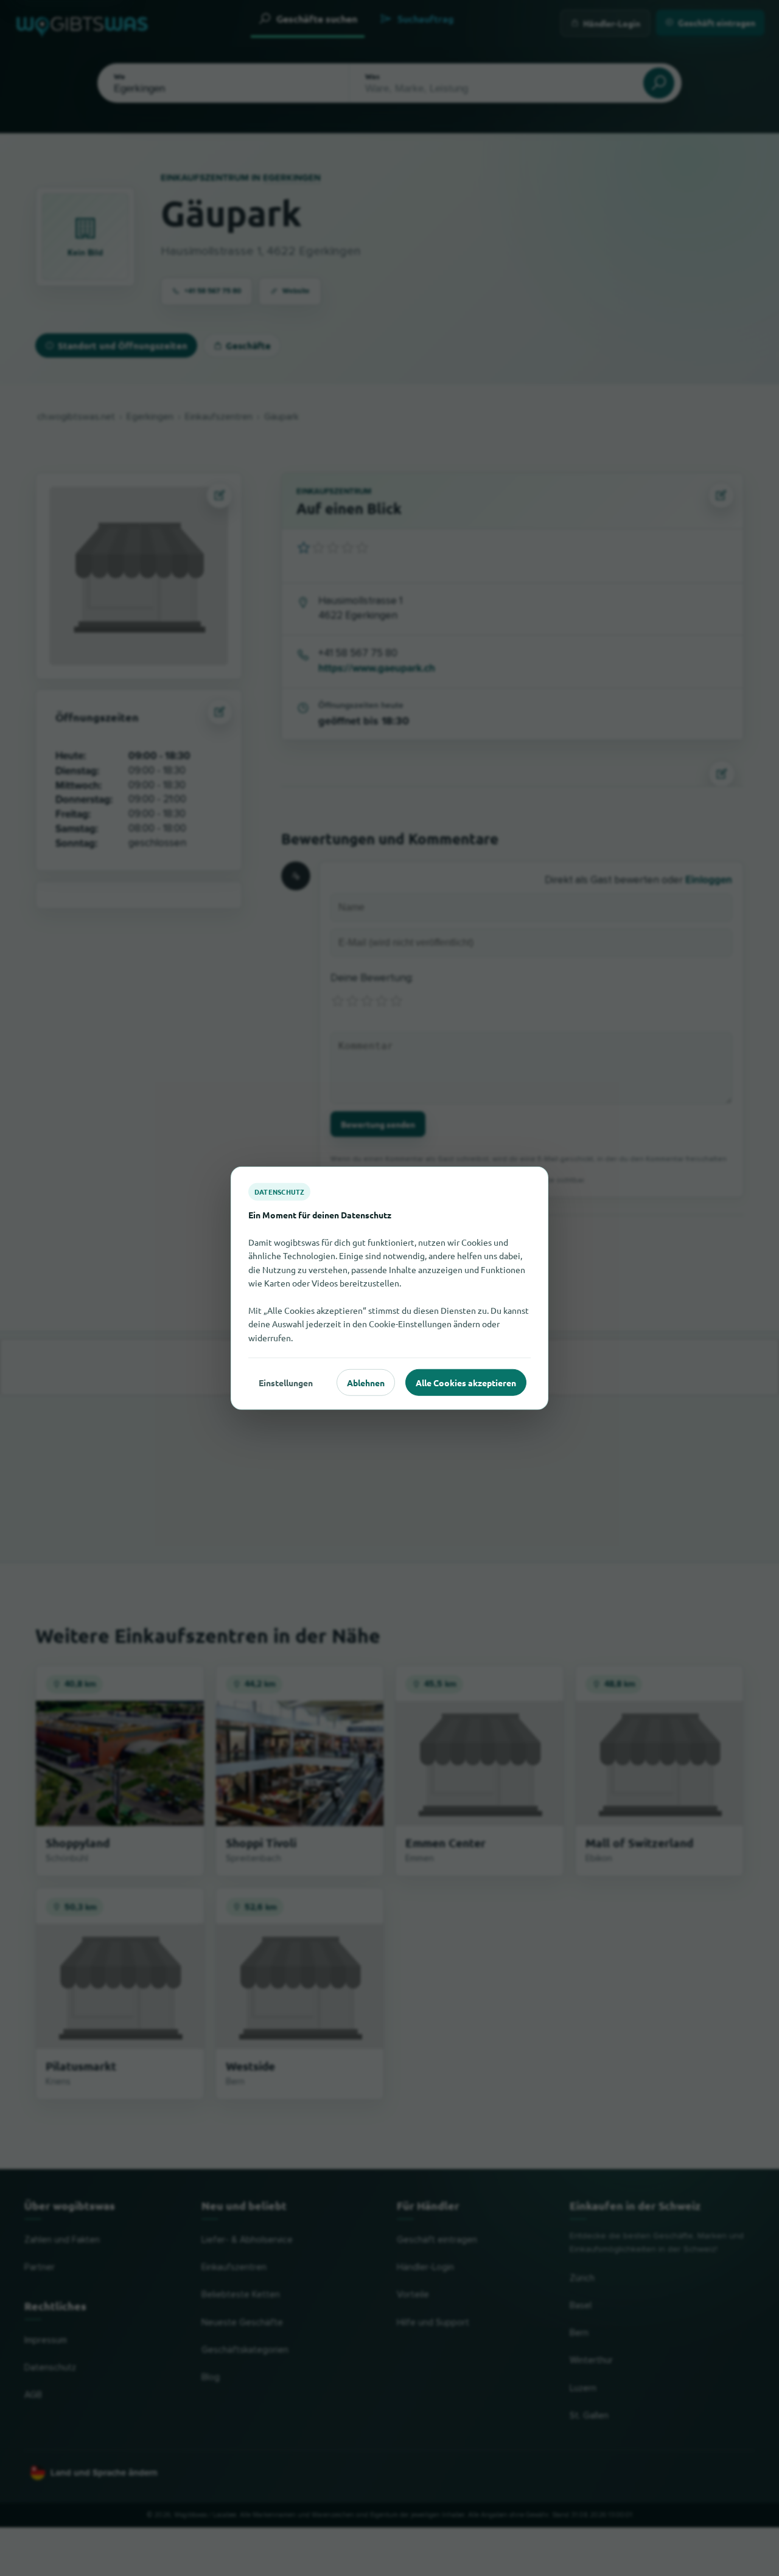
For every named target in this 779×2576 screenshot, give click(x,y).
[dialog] (389, 1288)
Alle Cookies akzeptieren (466, 1382)
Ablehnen (366, 1382)
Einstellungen (286, 1382)
